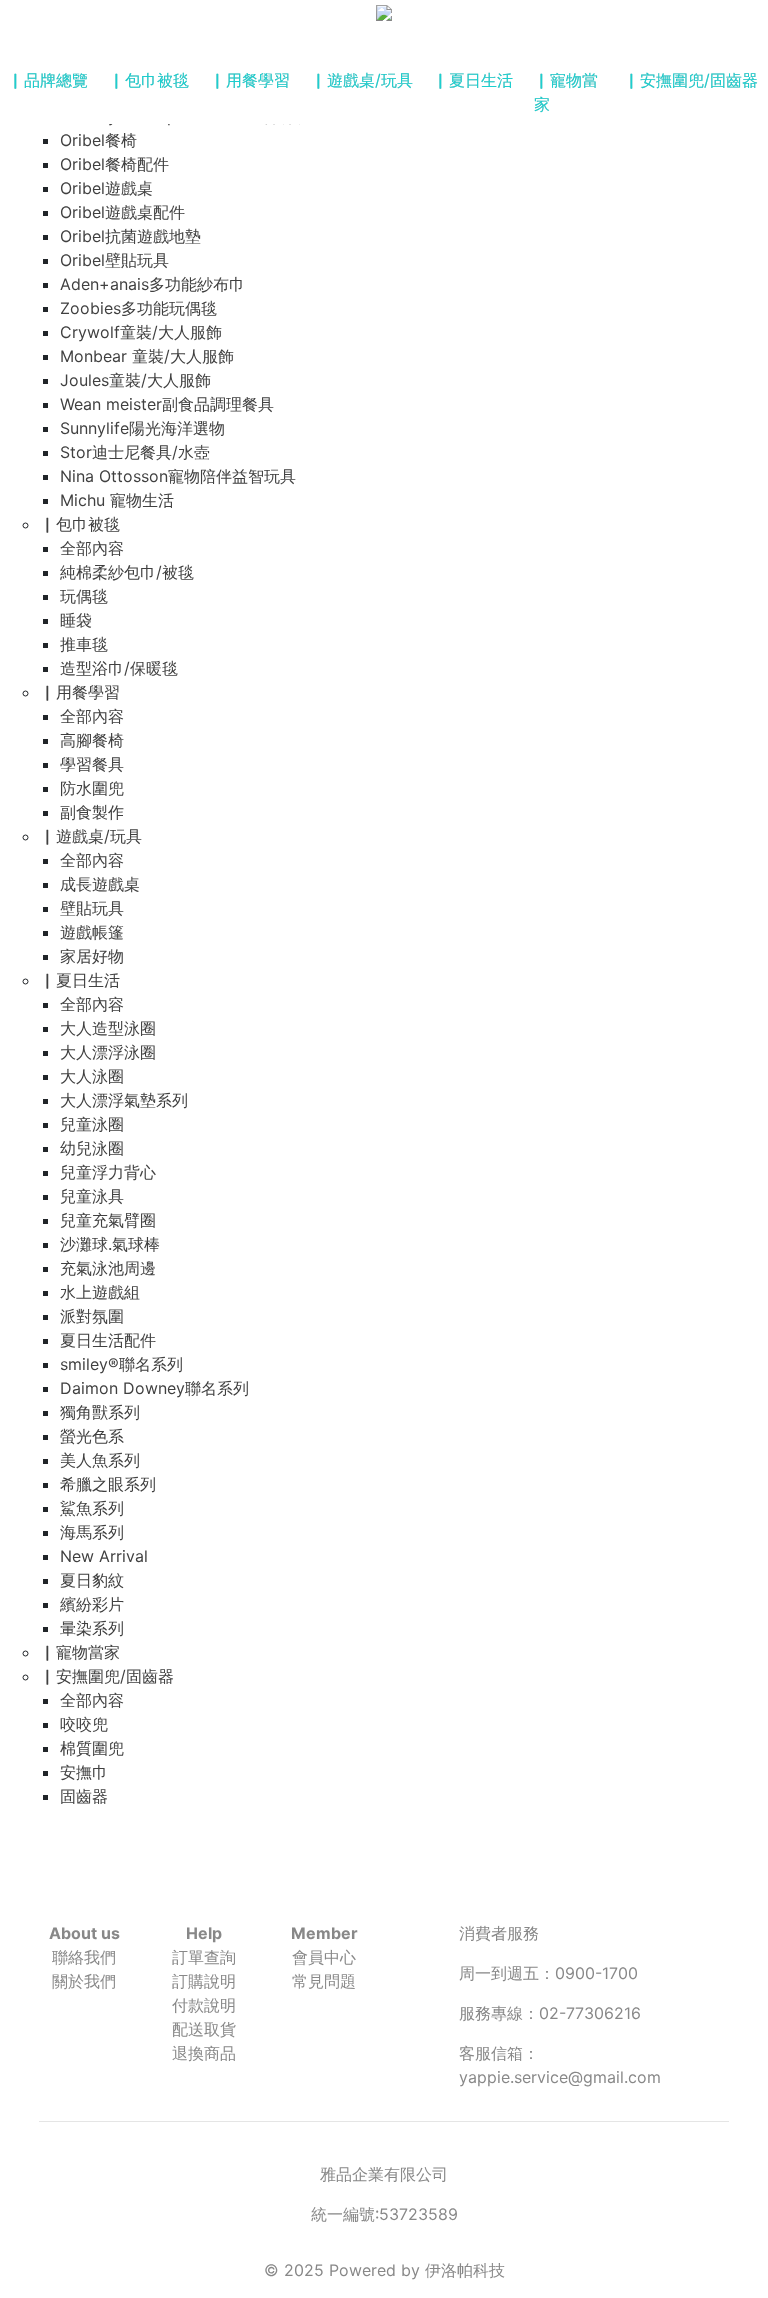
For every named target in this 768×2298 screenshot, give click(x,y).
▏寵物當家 (566, 92)
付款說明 (204, 2005)
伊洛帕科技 (465, 2270)
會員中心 (324, 1957)
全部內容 (92, 548)
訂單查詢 (204, 1957)
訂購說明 (204, 1981)
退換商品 (204, 2053)
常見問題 (324, 1981)
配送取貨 (204, 2029)
